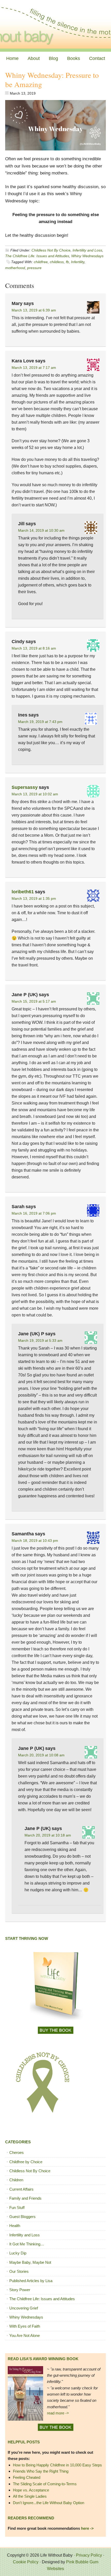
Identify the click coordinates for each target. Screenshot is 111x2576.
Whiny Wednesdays (87, 256)
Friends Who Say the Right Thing (41, 2471)
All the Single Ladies (30, 2496)
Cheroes (17, 2152)
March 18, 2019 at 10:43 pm (35, 1541)
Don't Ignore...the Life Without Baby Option (49, 2503)
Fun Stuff (17, 2208)
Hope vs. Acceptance (31, 2490)
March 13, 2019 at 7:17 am (34, 368)
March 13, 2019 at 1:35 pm (34, 898)
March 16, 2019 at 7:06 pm (34, 1213)
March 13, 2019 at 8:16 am (34, 648)
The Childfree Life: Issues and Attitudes (37, 256)
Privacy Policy (89, 2555)
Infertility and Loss (87, 250)
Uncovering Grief (24, 2308)
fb (67, 262)
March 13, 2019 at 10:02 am (35, 794)
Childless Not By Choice (51, 250)
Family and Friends (25, 2198)
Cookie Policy (26, 2562)
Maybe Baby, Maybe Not (30, 2262)
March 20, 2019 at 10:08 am (41, 1755)
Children (16, 2180)
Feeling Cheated (27, 2477)
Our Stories (19, 2271)
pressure (34, 268)
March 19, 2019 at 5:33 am (40, 1340)
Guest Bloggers (22, 2217)
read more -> (58, 2413)
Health (15, 2226)
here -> (87, 2528)
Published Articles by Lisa (31, 2281)
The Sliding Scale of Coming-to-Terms (45, 2484)
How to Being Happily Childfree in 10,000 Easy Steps (57, 2465)
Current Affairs (21, 2189)
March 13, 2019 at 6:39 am (34, 310)
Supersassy (25, 787)
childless (57, 262)
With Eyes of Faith (25, 2326)
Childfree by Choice (26, 2162)
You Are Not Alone (25, 2335)
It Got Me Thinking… (27, 2244)
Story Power (20, 2290)
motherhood (15, 268)
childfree (41, 262)
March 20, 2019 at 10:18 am (48, 1835)
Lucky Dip (18, 2253)
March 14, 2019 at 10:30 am (41, 530)
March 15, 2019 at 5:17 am (34, 1001)
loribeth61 (23, 892)
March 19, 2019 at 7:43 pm (40, 722)
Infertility (78, 262)
